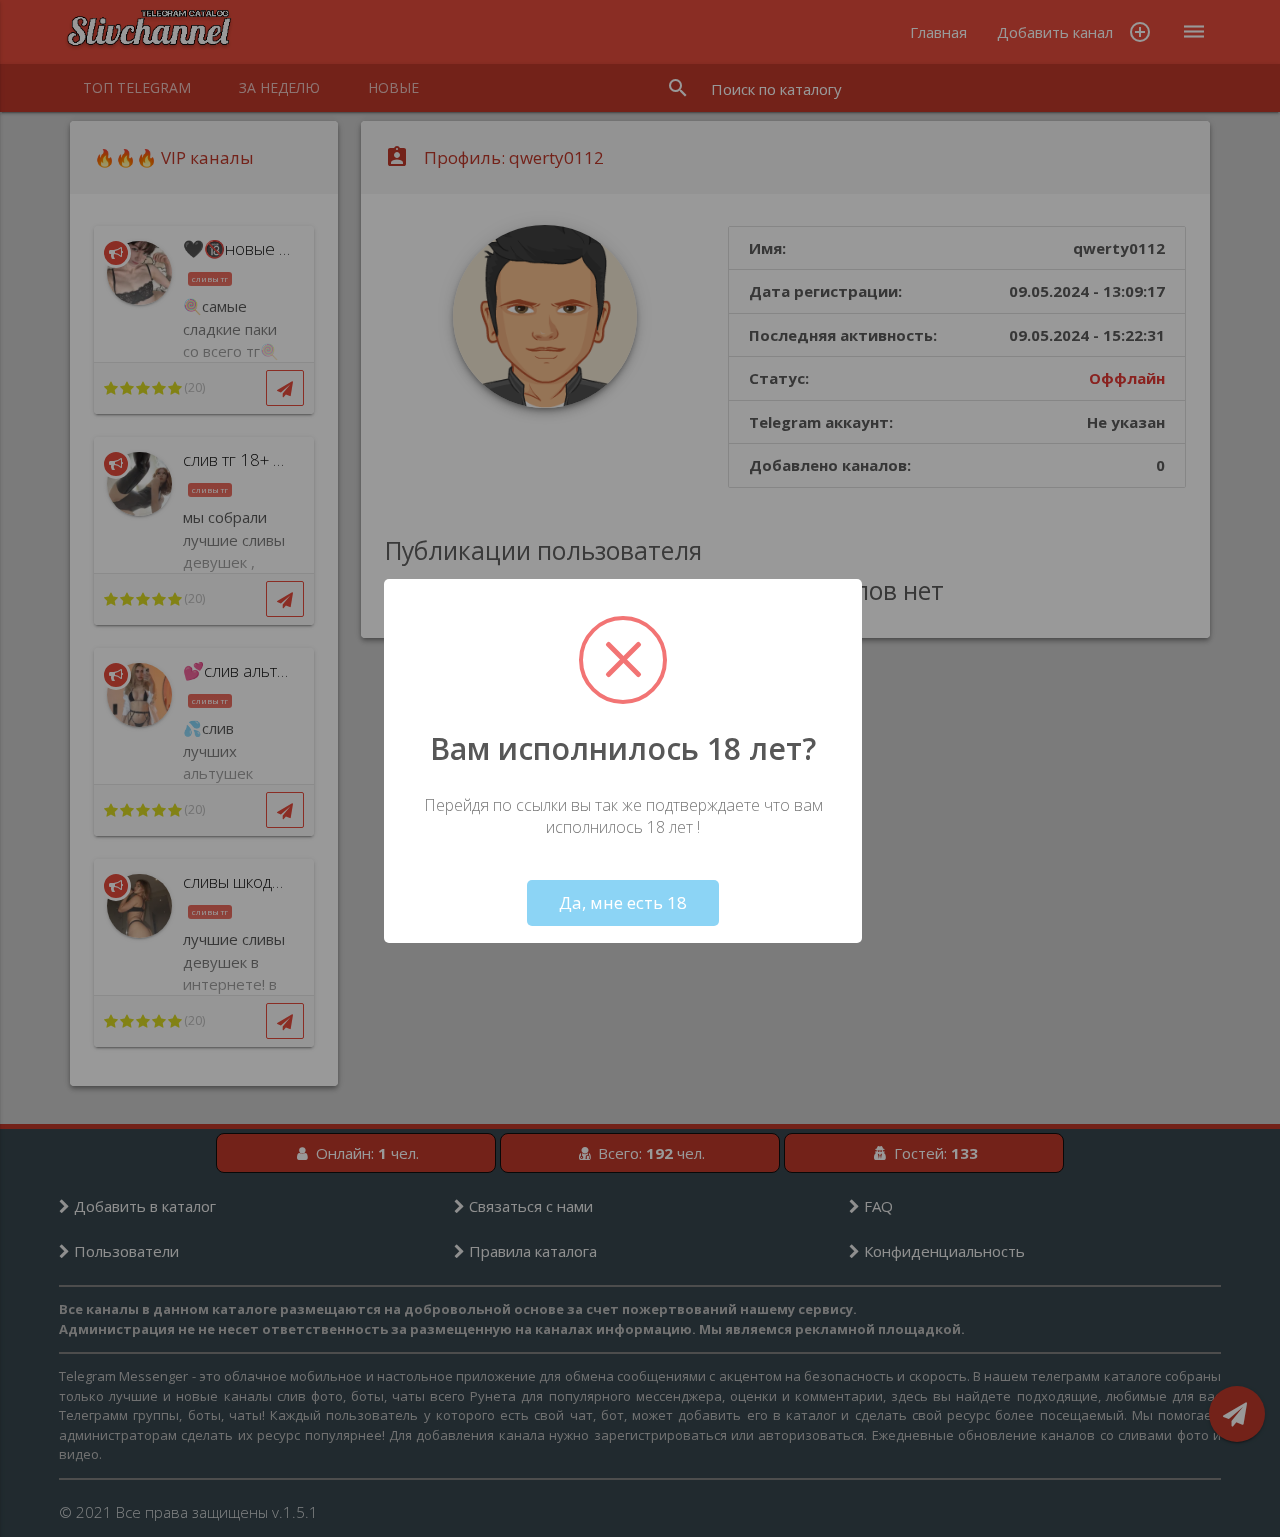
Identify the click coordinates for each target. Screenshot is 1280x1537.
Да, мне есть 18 (623, 902)
